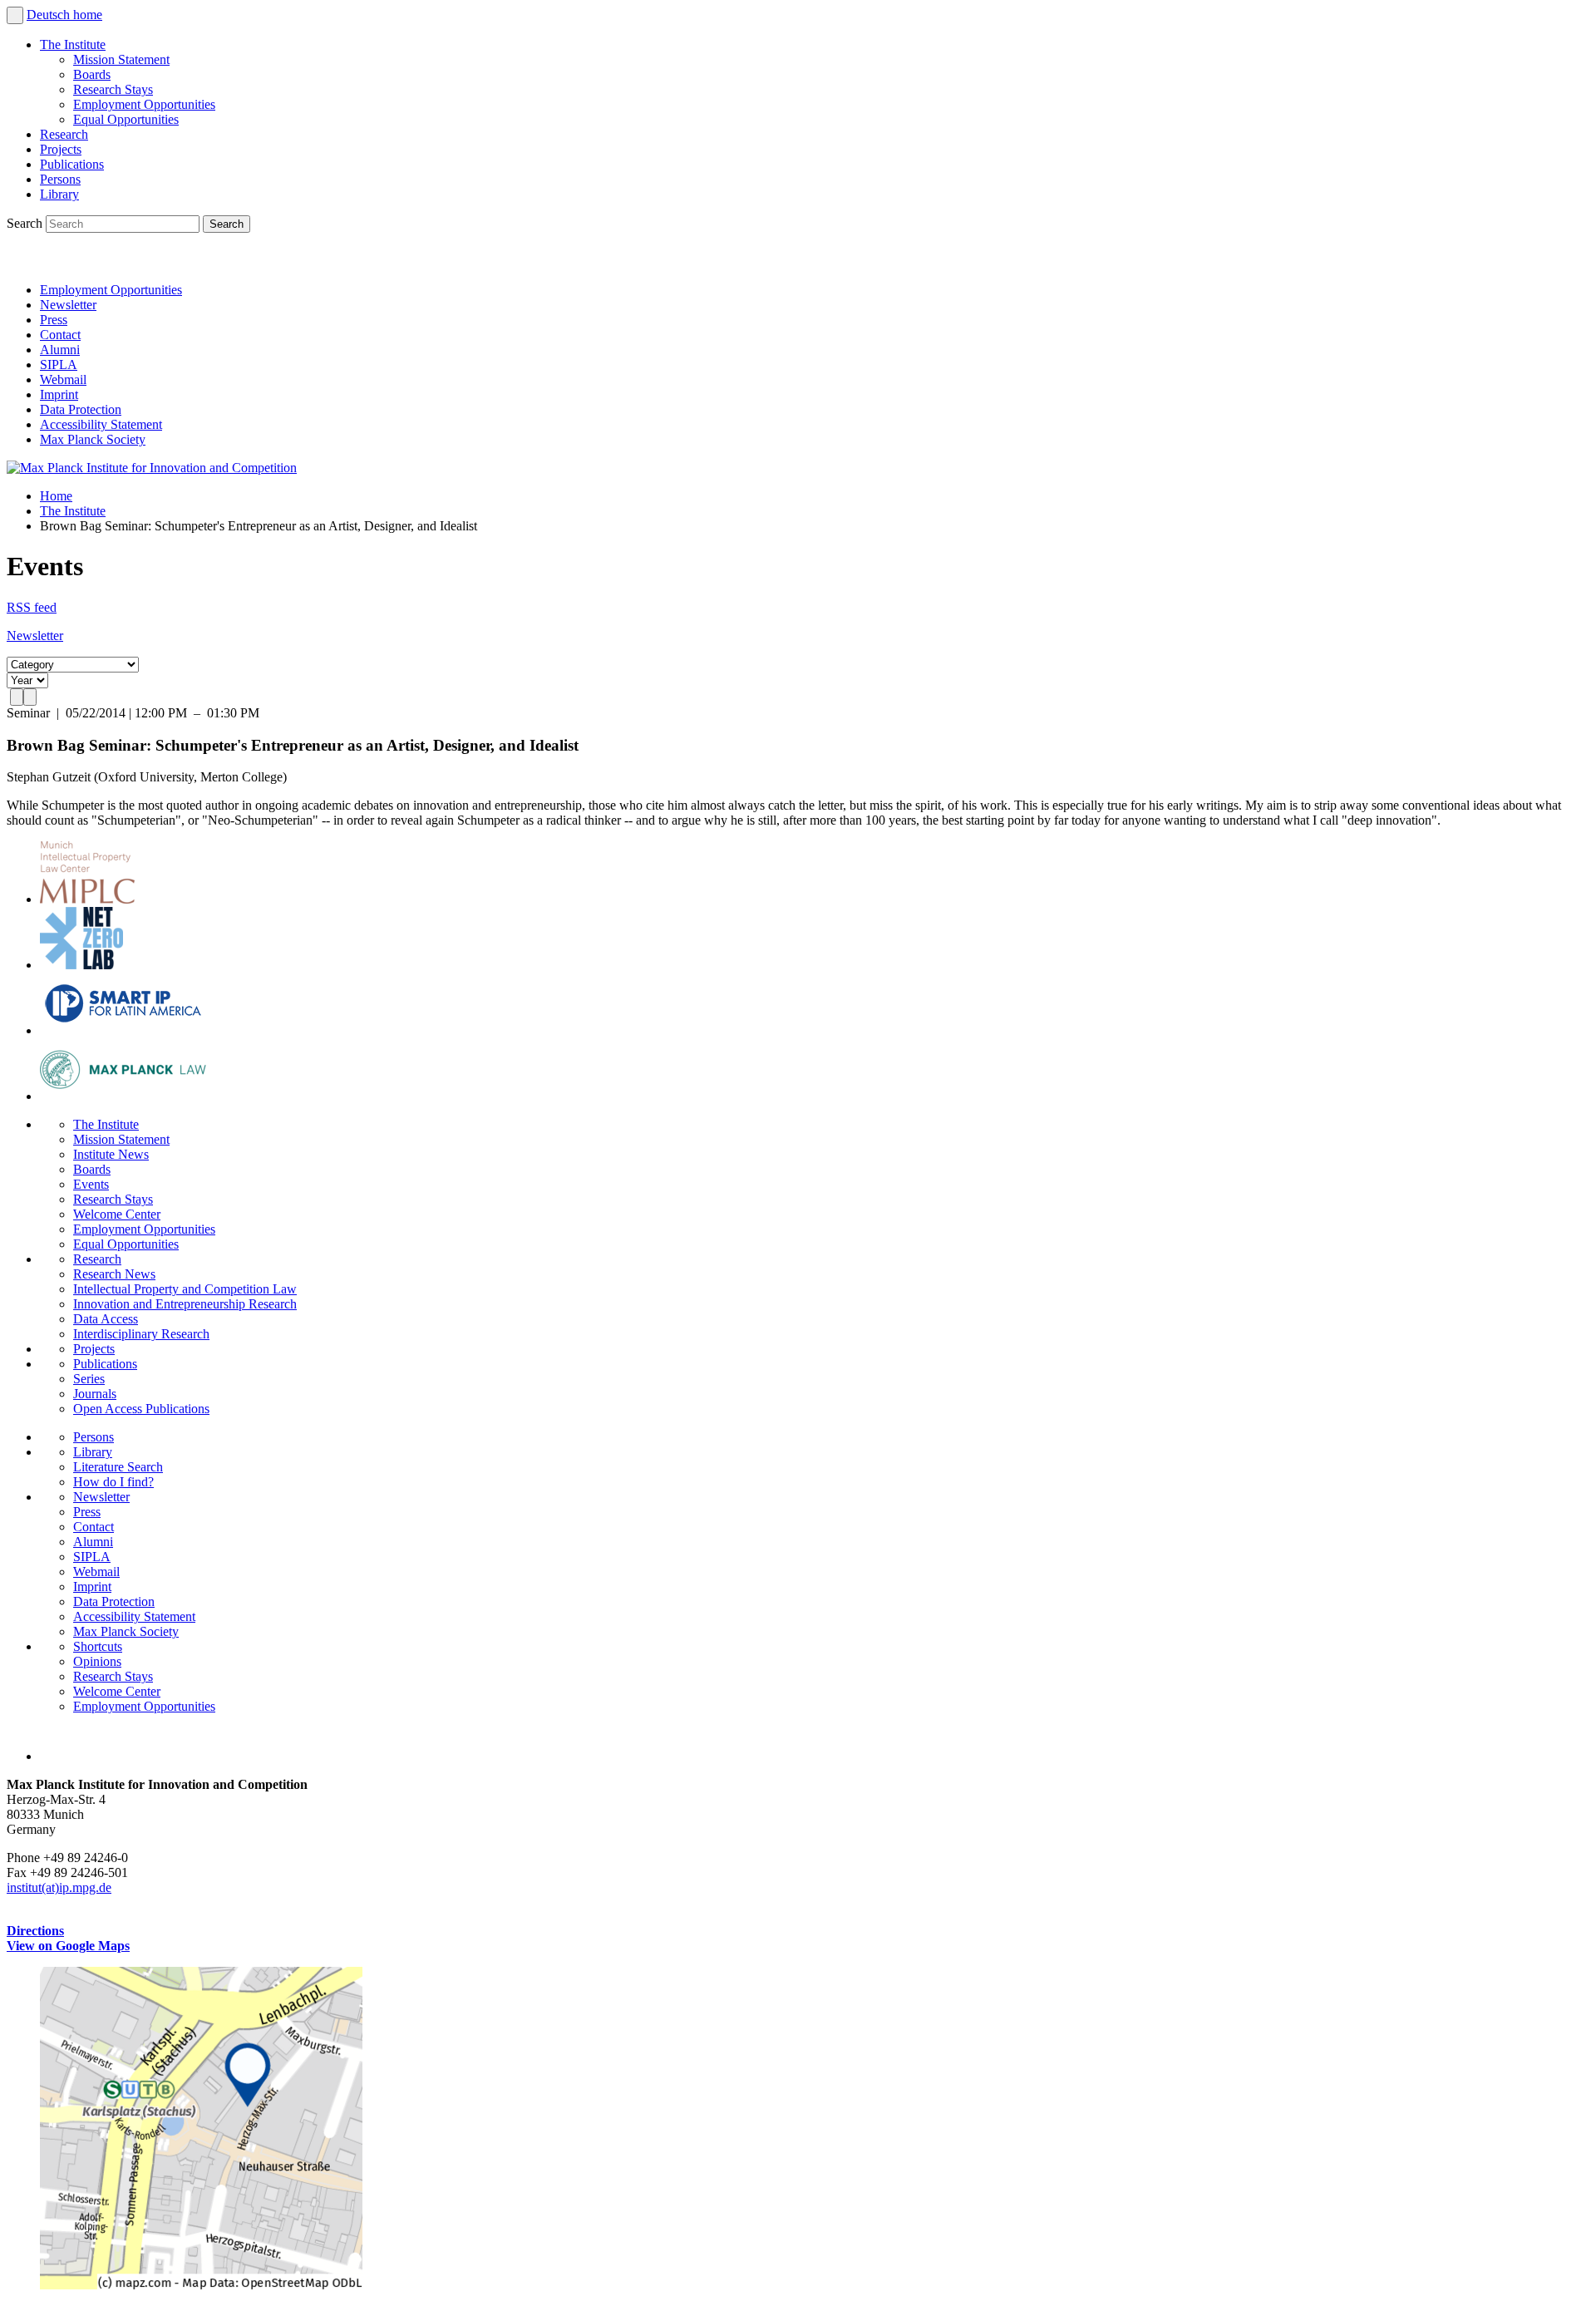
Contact (60, 335)
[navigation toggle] (15, 15)
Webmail (63, 379)
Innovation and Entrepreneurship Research (185, 1304)
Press (54, 320)
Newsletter (68, 305)
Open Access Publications (141, 1409)
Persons (60, 179)
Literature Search (118, 1467)
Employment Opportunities (144, 104)
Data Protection (81, 409)
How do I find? (113, 1482)
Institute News (111, 1154)
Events (91, 1184)
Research (64, 134)
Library (59, 194)
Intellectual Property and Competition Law (185, 1289)
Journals (95, 1394)
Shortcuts (98, 1646)
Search (26, 223)
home (88, 15)
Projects (61, 149)
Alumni (60, 350)
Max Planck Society (93, 439)
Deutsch (50, 15)
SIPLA (59, 365)
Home (56, 496)
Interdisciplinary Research (141, 1334)
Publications (72, 164)
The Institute (73, 44)
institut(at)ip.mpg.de (59, 1887)
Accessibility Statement (101, 424)
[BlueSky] (60, 261)
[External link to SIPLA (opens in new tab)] (123, 1030)
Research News (114, 1274)
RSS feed (32, 607)
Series (89, 1379)
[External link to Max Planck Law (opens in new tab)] (123, 1096)
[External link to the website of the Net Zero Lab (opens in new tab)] (81, 965)
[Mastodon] (96, 261)
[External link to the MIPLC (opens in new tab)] (87, 899)
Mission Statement (121, 59)
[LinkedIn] (23, 261)
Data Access (106, 1319)
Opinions (97, 1661)
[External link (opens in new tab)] (201, 2285)
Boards (92, 74)
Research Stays (113, 89)
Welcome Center (117, 1214)
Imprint (59, 394)
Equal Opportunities (126, 119)
